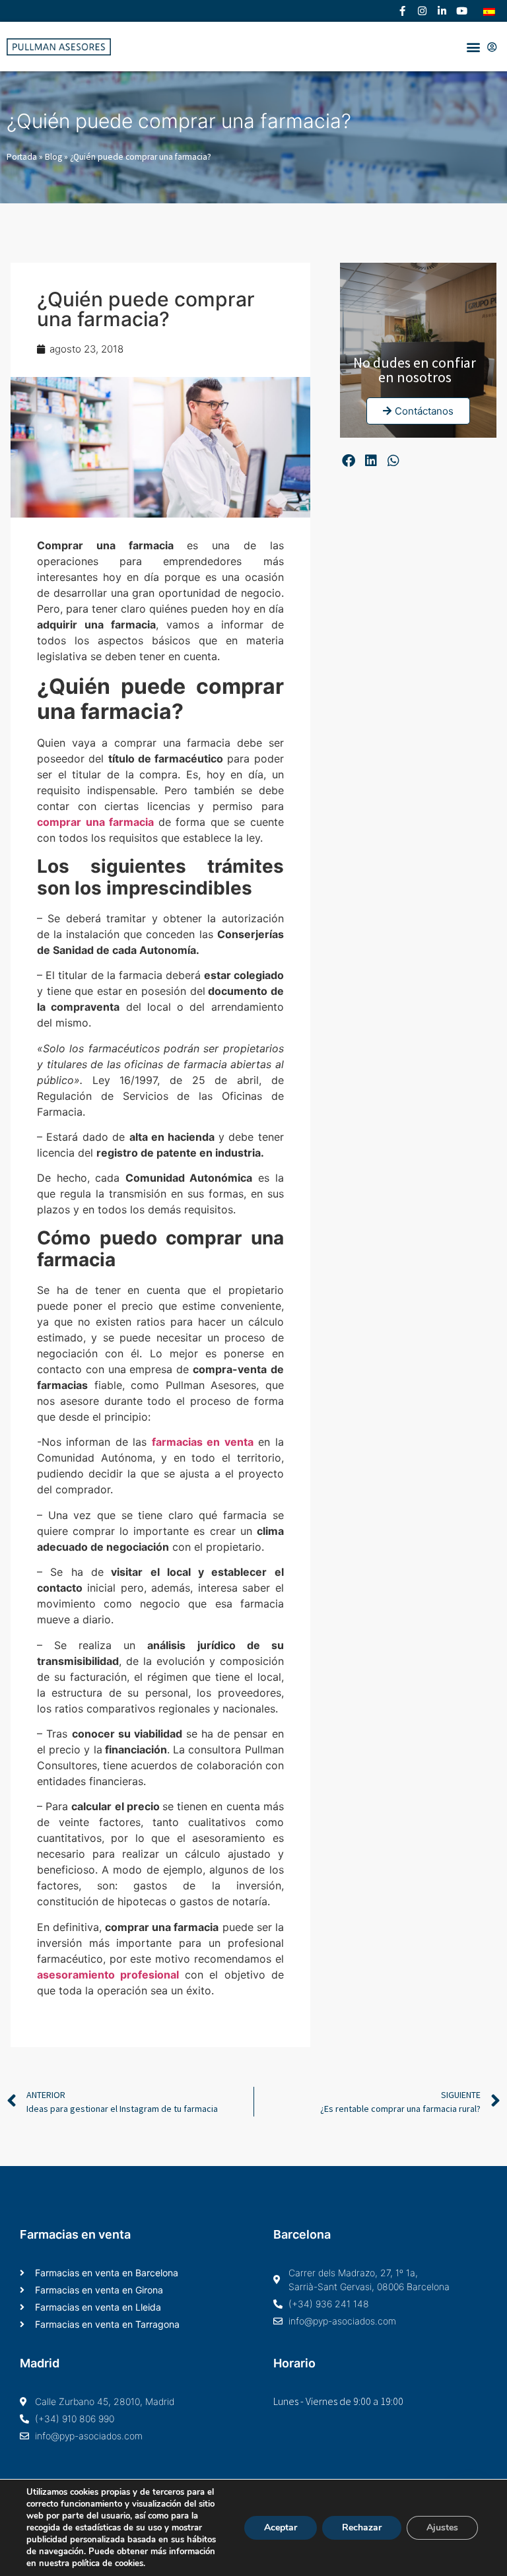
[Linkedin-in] (442, 11)
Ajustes (442, 2527)
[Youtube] (461, 11)
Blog (53, 157)
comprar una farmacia (95, 822)
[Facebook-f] (402, 11)
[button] (473, 47)
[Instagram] (422, 11)
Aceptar (281, 2527)
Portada (22, 157)
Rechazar (362, 2527)
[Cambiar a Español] (489, 11)
